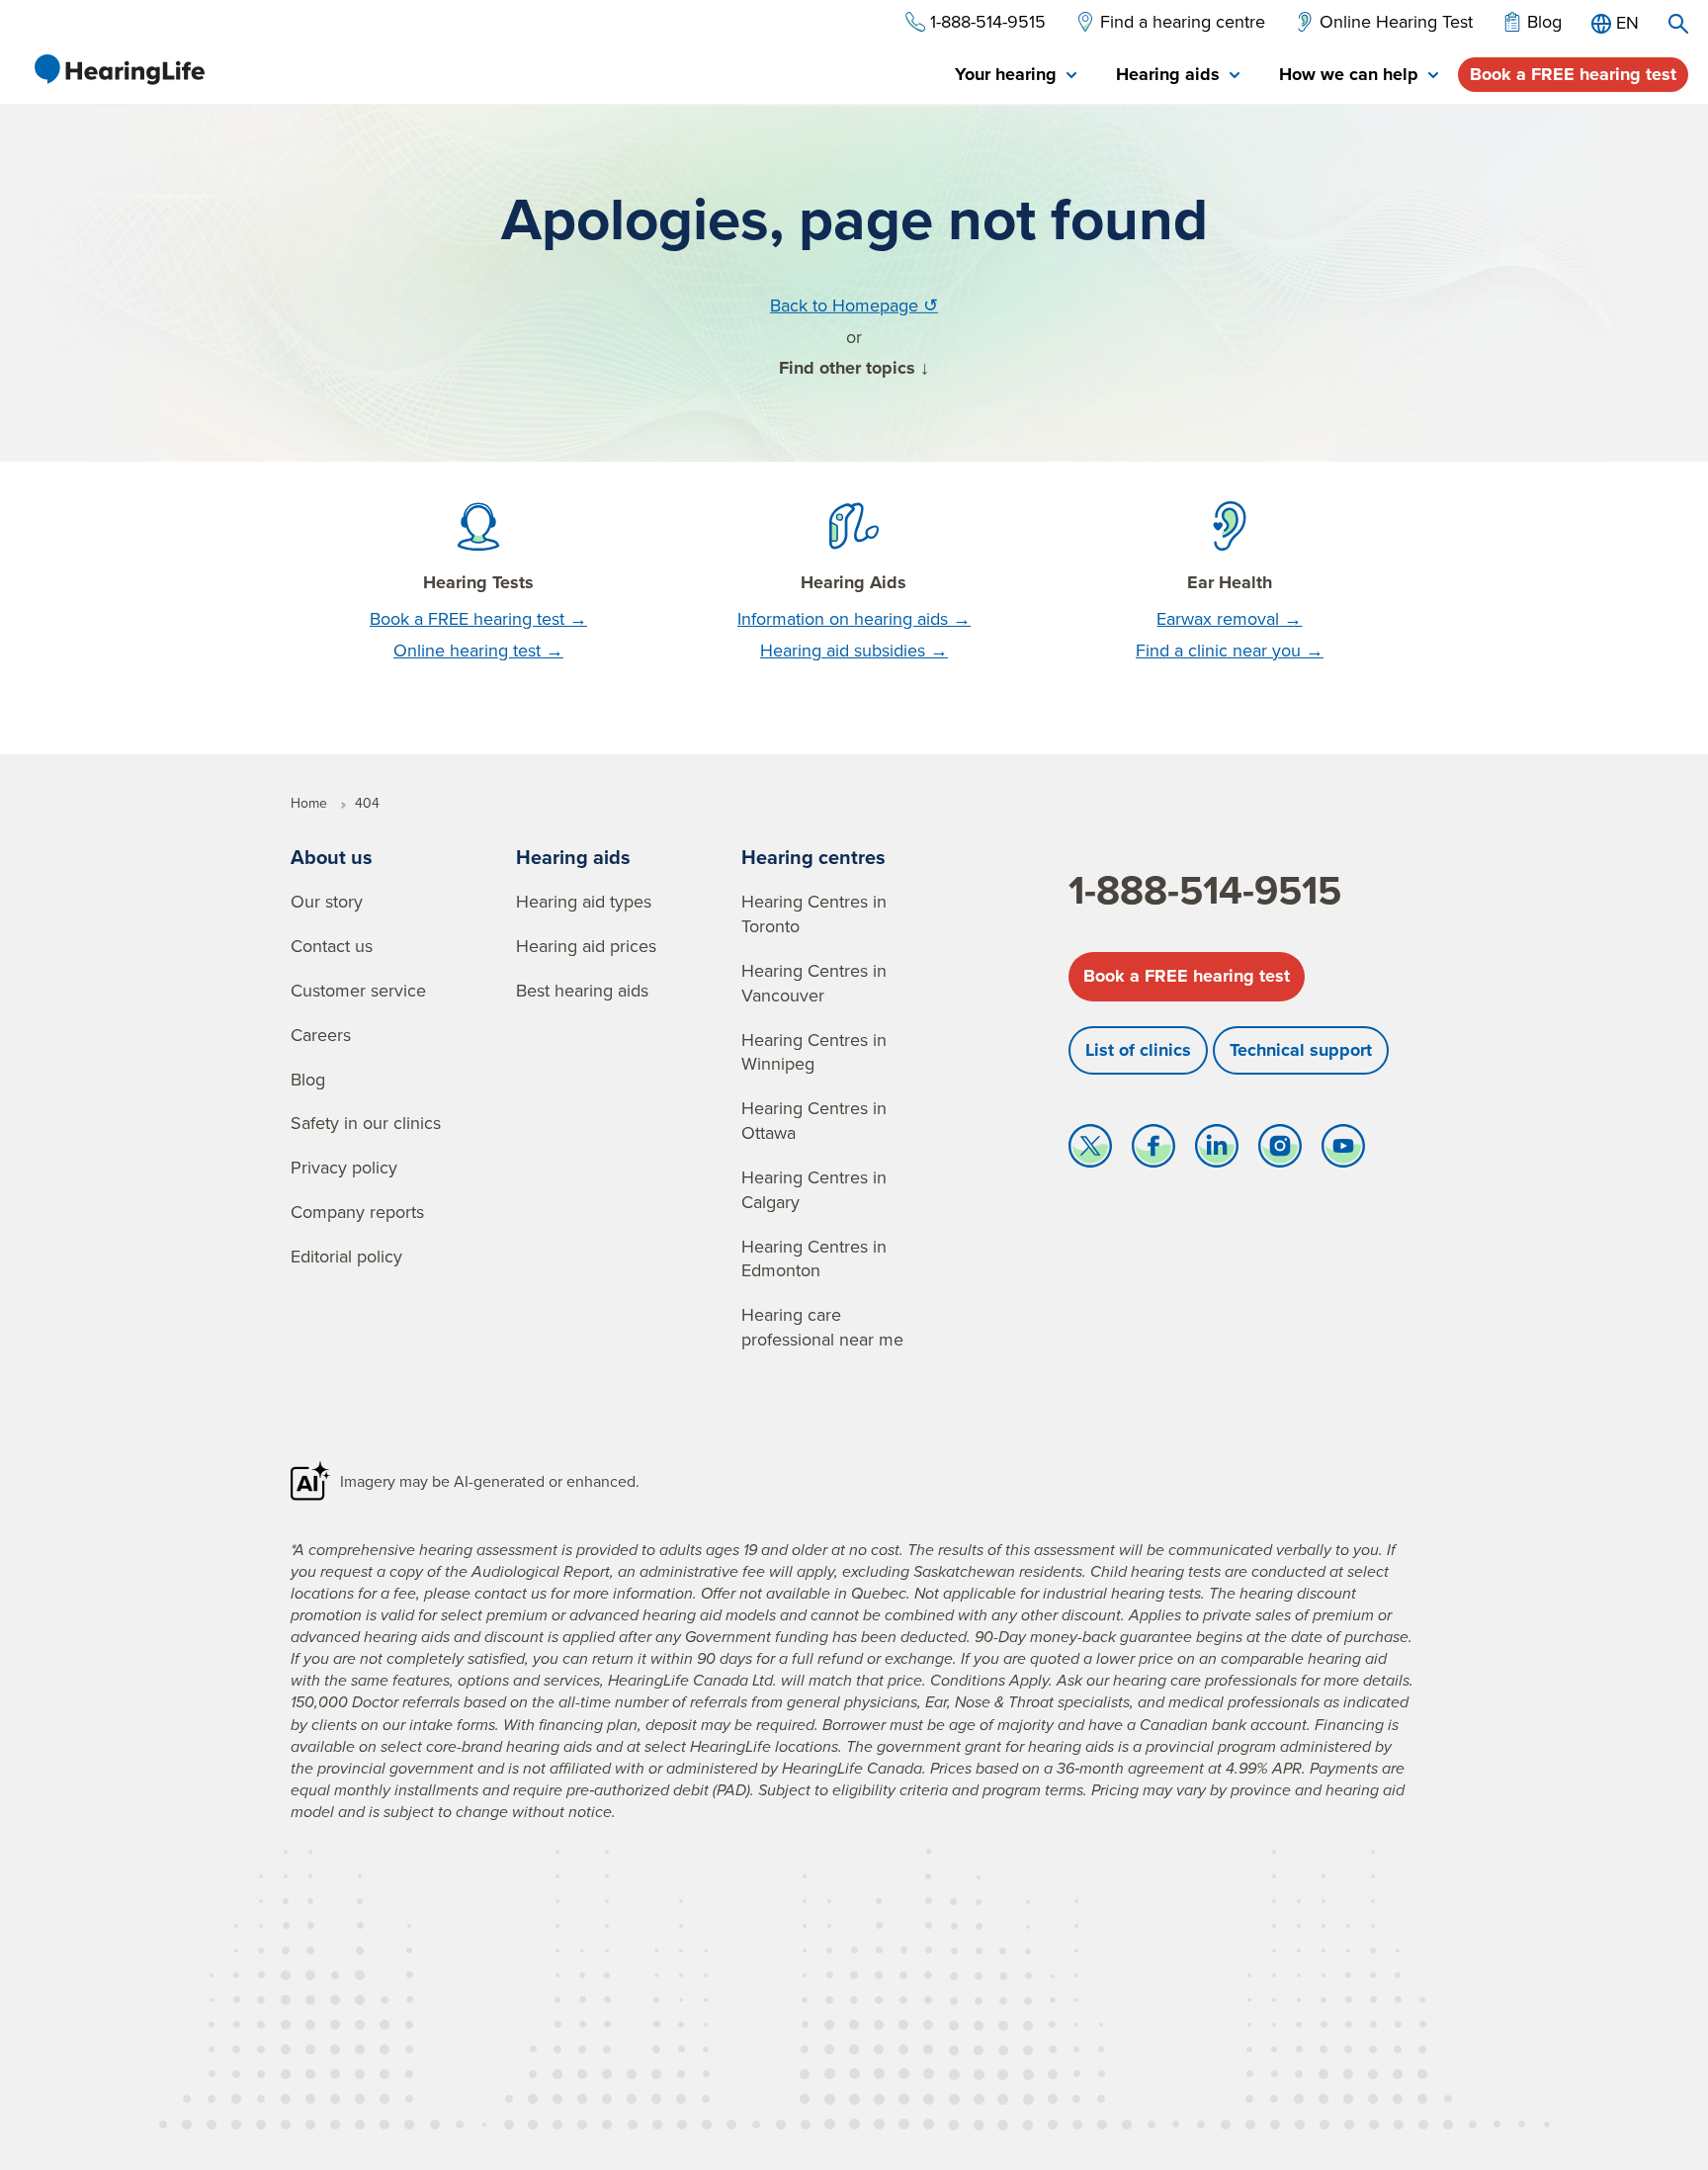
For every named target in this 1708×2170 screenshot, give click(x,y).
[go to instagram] (1280, 1151)
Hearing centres (813, 857)
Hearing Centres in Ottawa (814, 1120)
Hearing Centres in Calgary (814, 1189)
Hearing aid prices (586, 946)
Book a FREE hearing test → (478, 618)
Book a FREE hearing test (1573, 74)
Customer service (358, 990)
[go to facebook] (1153, 1151)
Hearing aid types (584, 901)
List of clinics (1138, 1050)
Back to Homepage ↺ (854, 305)
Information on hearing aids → (854, 618)
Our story (327, 901)
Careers (321, 1035)
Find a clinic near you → (1230, 650)
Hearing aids (573, 857)
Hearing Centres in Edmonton (814, 1259)
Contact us (332, 946)
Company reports (357, 1212)
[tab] (1016, 76)
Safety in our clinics (366, 1123)
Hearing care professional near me (822, 1327)
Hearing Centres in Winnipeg (814, 1052)
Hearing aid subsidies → (854, 650)
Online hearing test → (478, 650)
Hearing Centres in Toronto (814, 913)
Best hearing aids (582, 990)
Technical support (1301, 1050)
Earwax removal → (1229, 618)
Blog (308, 1079)
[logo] (119, 69)
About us (332, 857)
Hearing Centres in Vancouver (814, 983)
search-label (1678, 24)
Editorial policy (346, 1256)
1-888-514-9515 (1205, 890)
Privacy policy (344, 1167)
